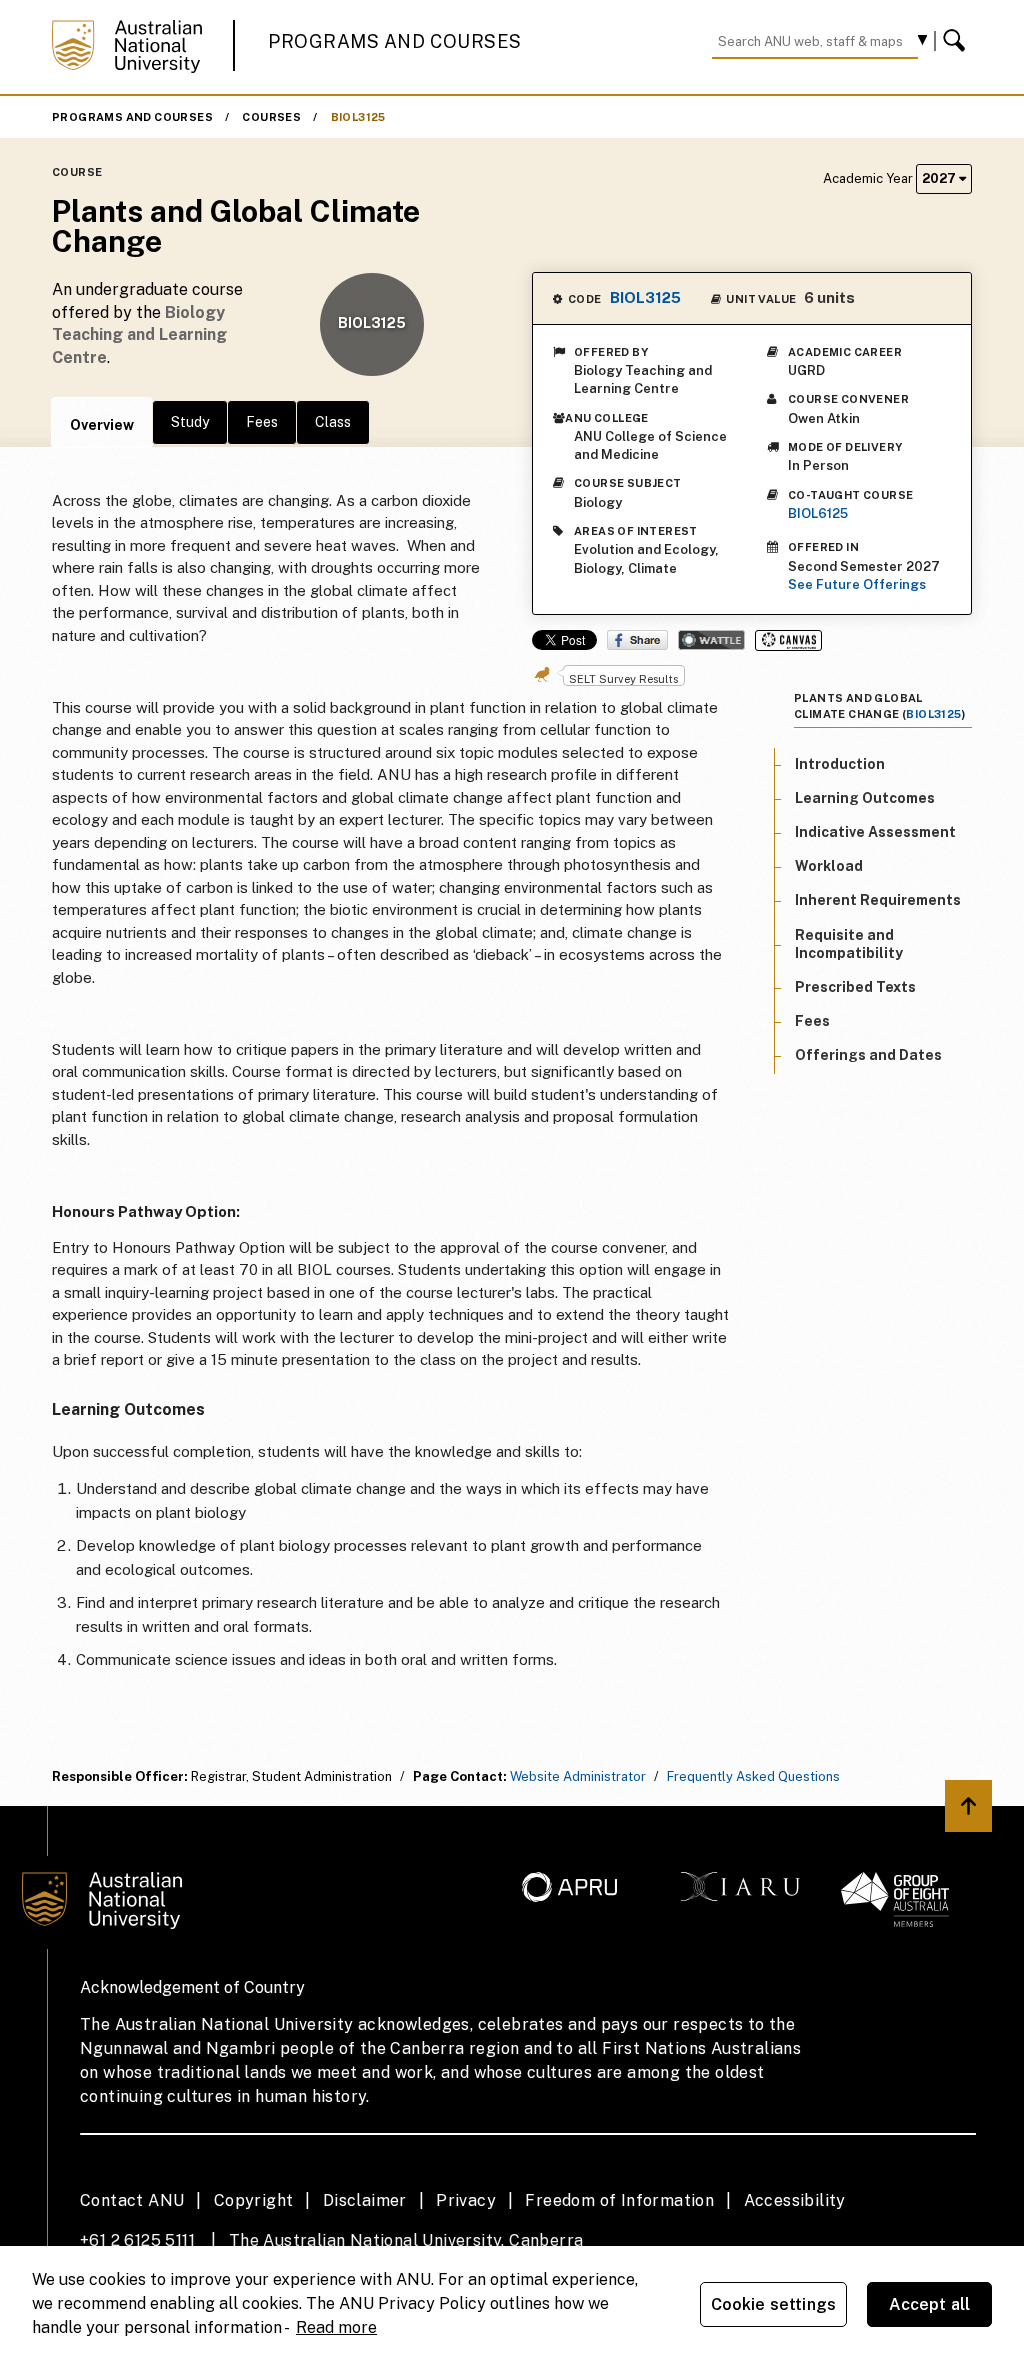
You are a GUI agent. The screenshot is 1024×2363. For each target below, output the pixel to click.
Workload (829, 866)
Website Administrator (578, 1776)
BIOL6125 (818, 513)
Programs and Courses (395, 41)
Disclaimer (365, 2200)
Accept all (930, 2304)
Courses (271, 117)
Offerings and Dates (868, 1055)
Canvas (788, 640)
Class (333, 422)
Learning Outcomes (865, 798)
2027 (940, 178)
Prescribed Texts (855, 987)
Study (190, 422)
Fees (262, 422)
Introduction (840, 764)
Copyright (254, 2200)
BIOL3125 (358, 117)
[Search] (957, 41)
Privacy (466, 2200)
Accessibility (795, 2200)
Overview (102, 425)
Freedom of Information (619, 2200)
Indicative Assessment (875, 832)
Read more (336, 2327)
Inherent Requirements (878, 900)
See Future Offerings (857, 584)
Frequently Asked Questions (753, 1776)
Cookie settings (773, 2304)
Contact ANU (132, 2200)
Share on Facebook (637, 640)
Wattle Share (711, 640)
